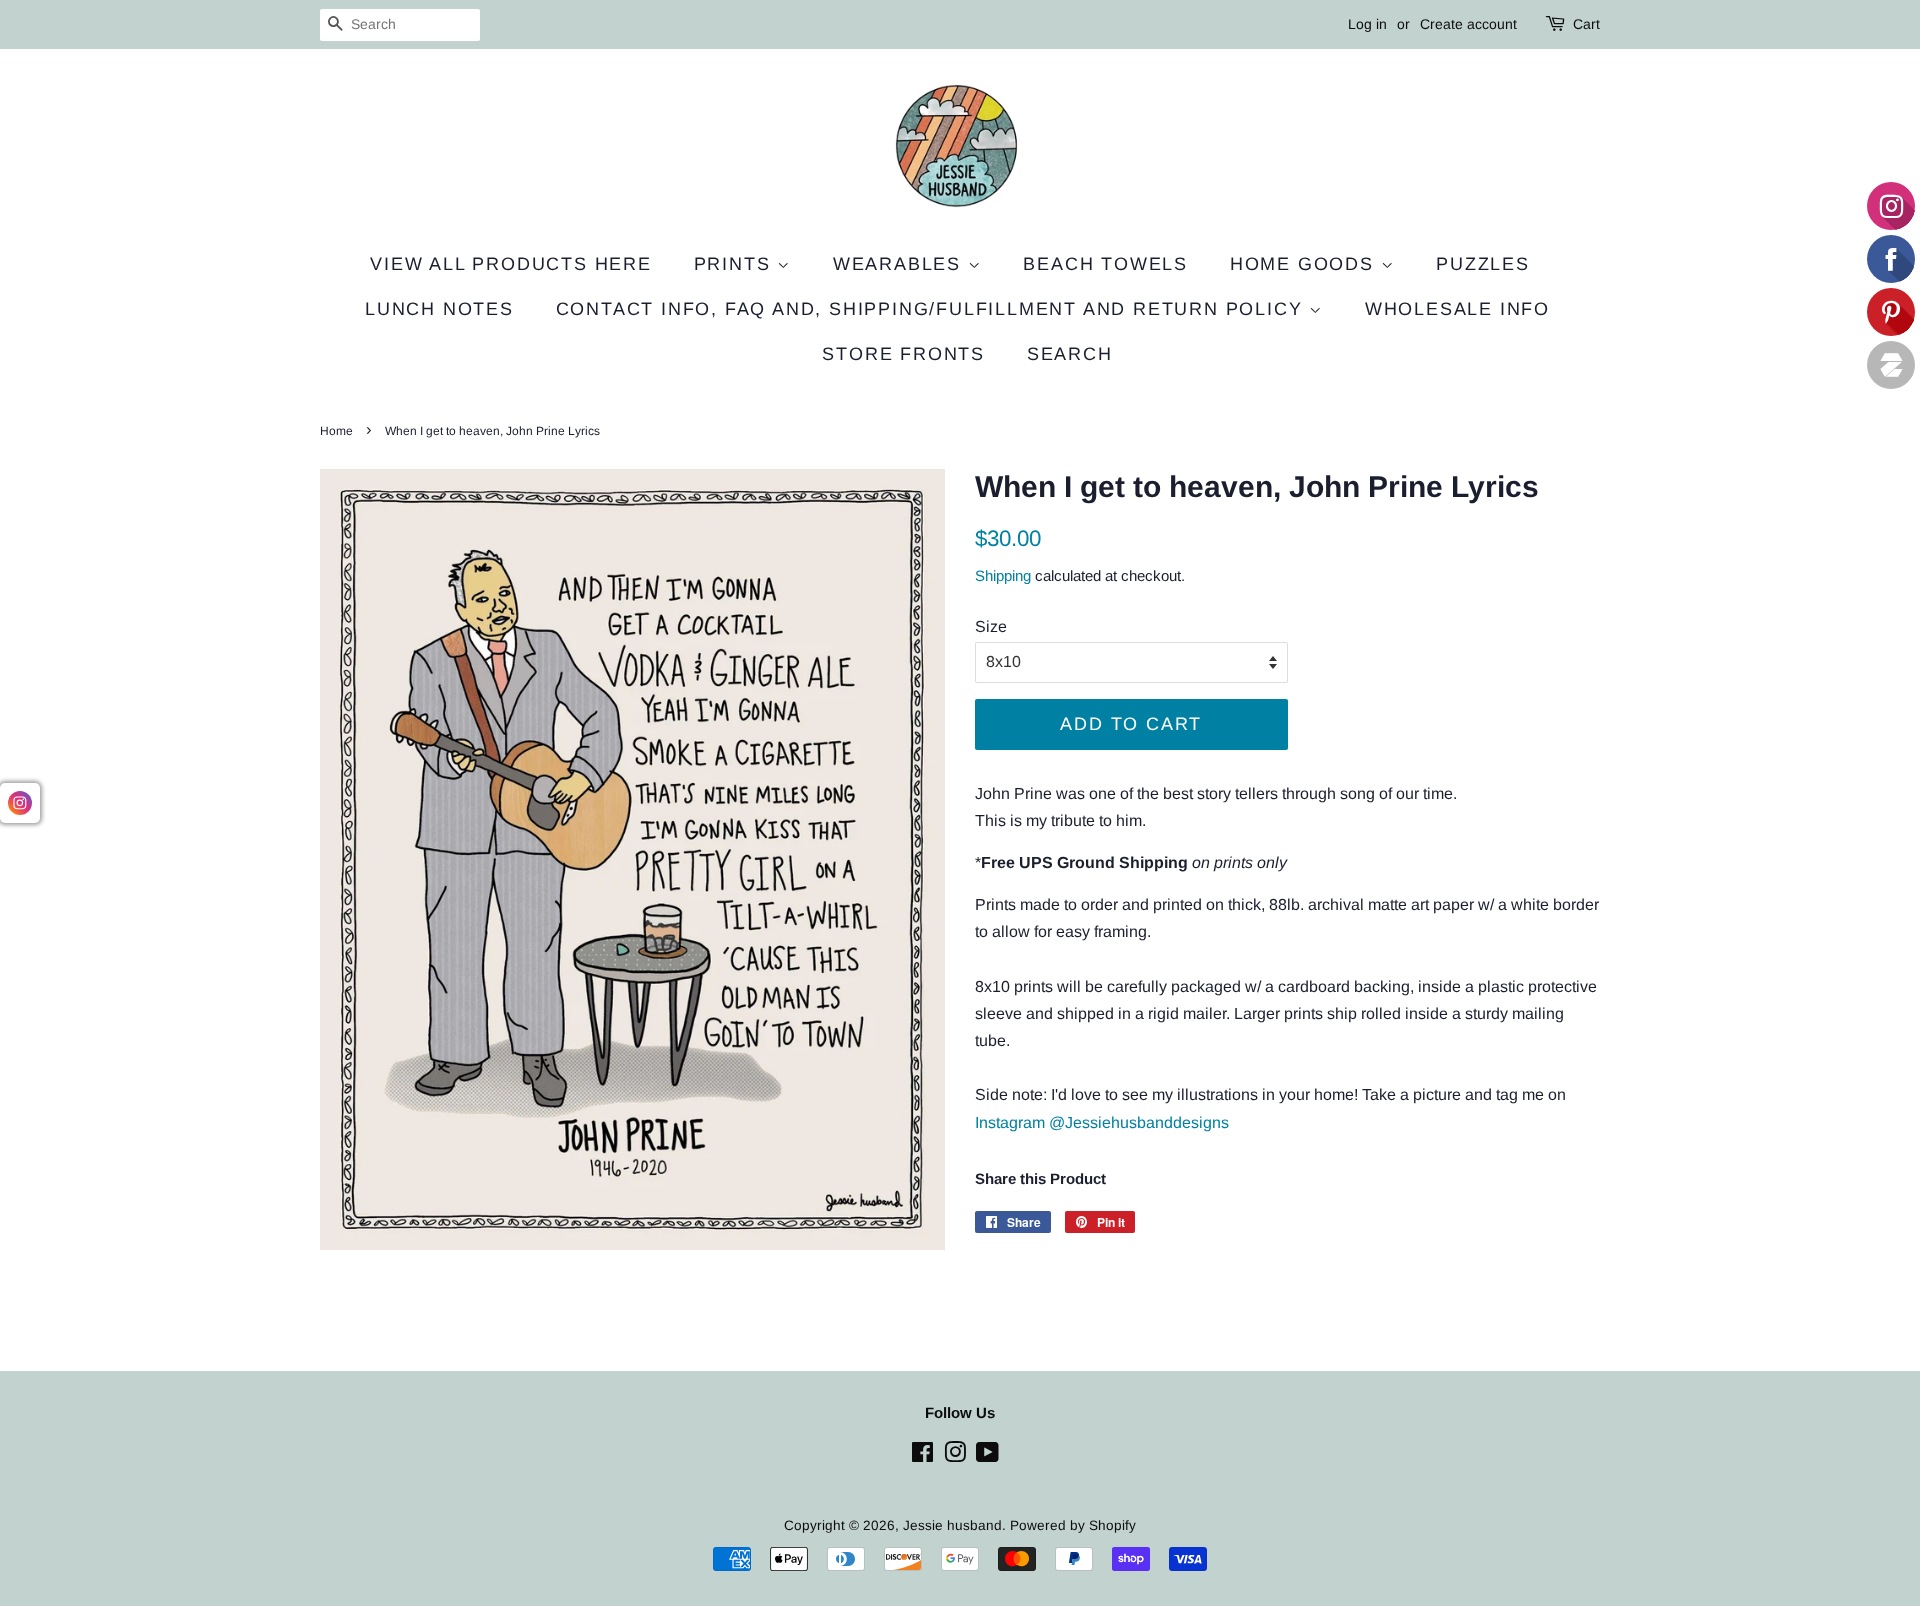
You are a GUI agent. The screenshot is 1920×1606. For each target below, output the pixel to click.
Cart (1586, 24)
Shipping (1003, 575)
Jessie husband (952, 1525)
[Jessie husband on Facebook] (922, 1456)
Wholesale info (1457, 309)
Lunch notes (439, 309)
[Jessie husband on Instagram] (955, 1456)
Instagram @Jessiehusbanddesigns (1102, 1122)
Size (991, 626)
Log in (1367, 24)
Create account (1468, 24)
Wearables (900, 264)
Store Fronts (903, 354)
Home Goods (1305, 264)
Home (336, 431)
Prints (736, 264)
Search (1070, 354)
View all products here (511, 264)
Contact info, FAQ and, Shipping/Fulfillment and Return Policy (933, 309)
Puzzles (1483, 264)
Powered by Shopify (1073, 1525)
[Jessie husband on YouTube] (987, 1456)
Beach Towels (1105, 264)
